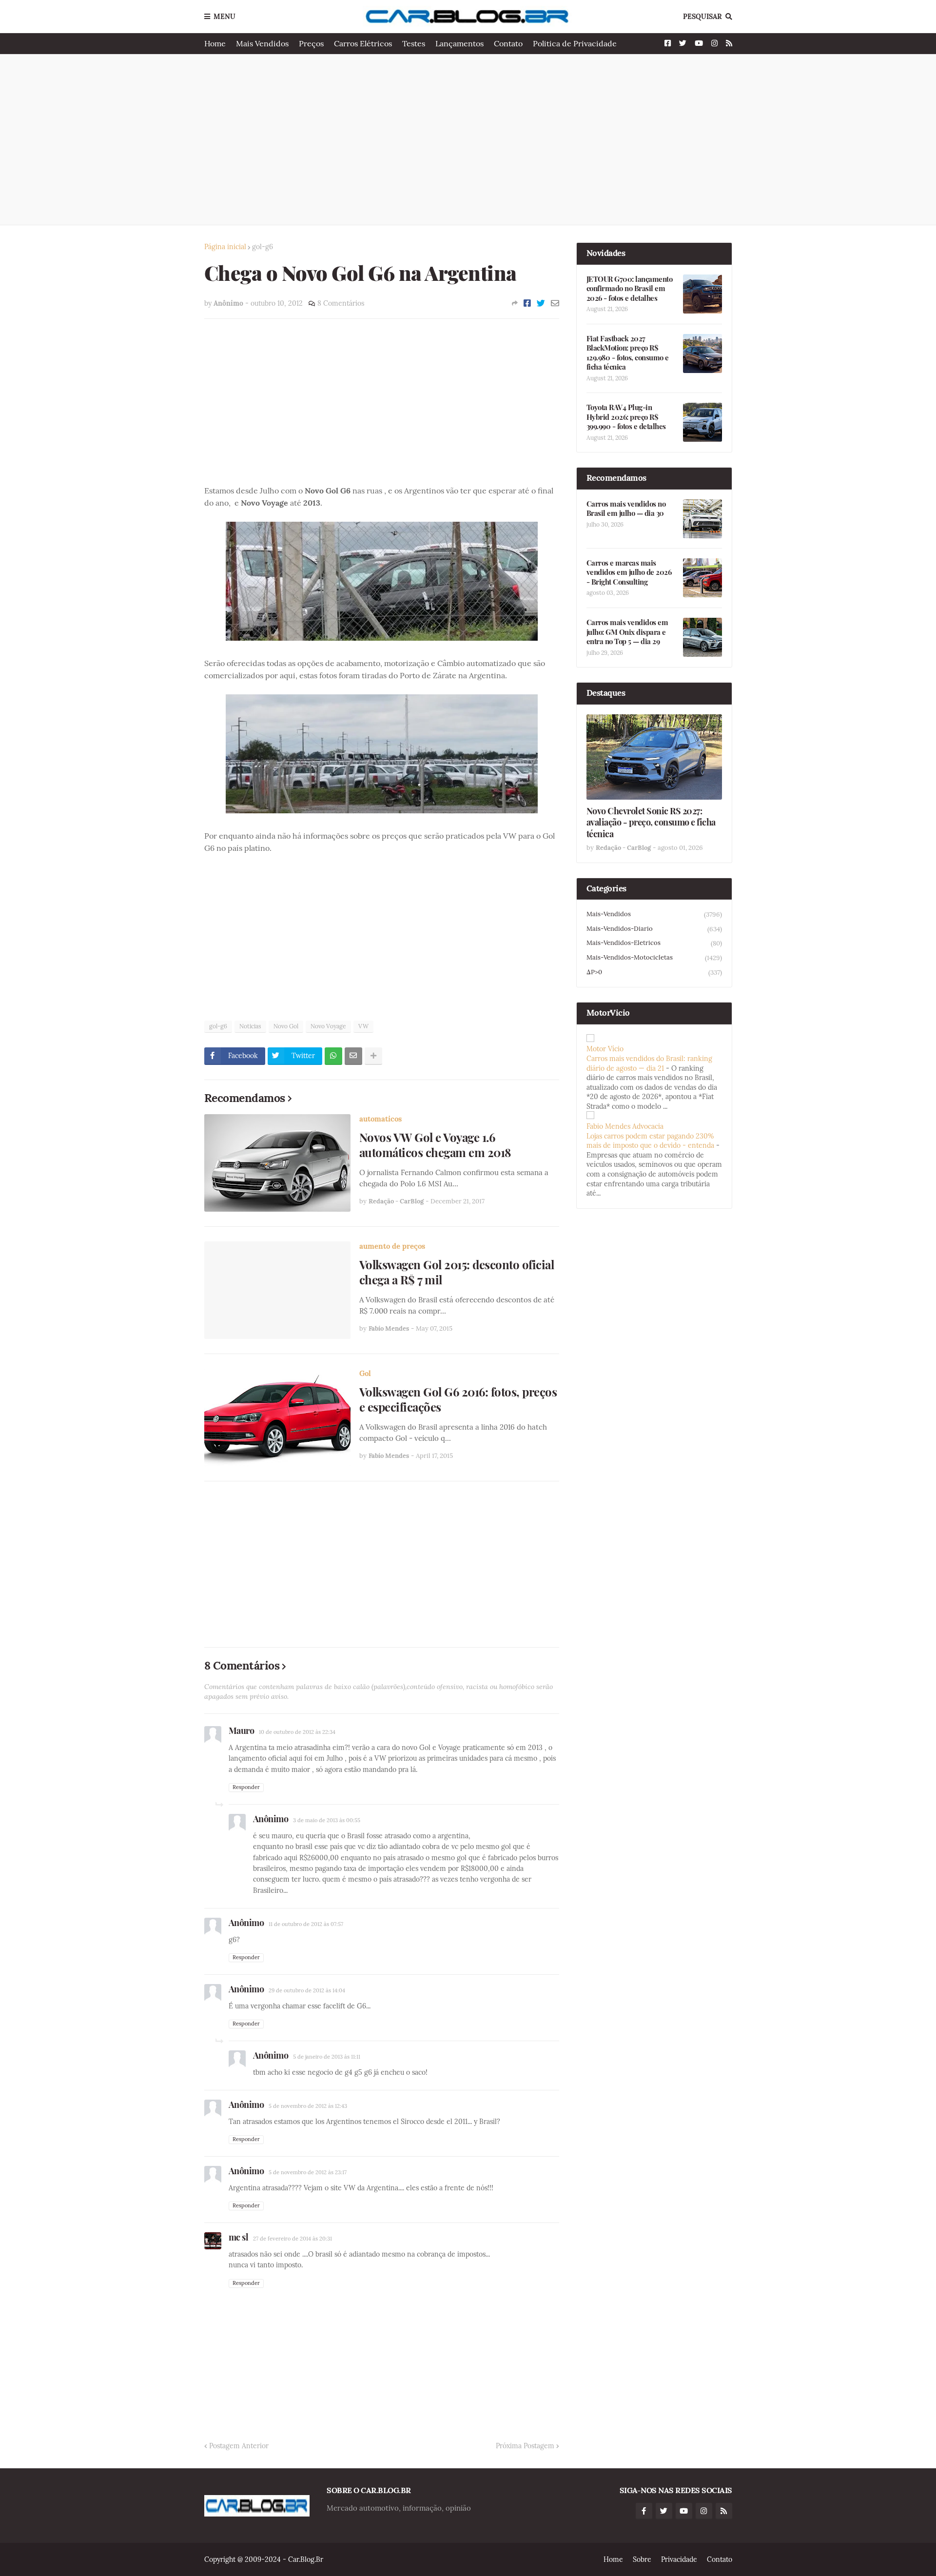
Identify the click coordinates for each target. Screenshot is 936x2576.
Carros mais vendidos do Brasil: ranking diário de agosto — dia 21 (649, 1063)
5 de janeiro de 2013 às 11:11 (327, 2057)
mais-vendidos (654, 914)
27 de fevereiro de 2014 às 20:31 (292, 2239)
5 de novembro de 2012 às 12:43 (308, 2106)
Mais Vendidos (262, 43)
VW (363, 1026)
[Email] (555, 303)
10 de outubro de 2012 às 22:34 (297, 1732)
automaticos (380, 1119)
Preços (311, 43)
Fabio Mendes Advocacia (625, 1126)
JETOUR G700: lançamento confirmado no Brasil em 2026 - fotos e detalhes (630, 289)
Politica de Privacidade (575, 43)
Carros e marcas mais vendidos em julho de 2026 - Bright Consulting (629, 572)
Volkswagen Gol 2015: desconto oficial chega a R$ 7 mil (457, 1272)
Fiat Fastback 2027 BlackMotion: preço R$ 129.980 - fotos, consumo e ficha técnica (628, 353)
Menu (224, 17)
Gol (365, 1373)
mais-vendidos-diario (654, 929)
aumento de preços (392, 1246)
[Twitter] (541, 303)
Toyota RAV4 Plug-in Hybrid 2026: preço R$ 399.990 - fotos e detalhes (626, 417)
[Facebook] (527, 303)
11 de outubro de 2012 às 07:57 (306, 1924)
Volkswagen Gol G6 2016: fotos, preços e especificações (458, 1399)
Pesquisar (702, 17)
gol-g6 (263, 247)
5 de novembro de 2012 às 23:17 (308, 2172)
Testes (414, 43)
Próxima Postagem (525, 2446)
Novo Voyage (328, 1026)
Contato (508, 43)
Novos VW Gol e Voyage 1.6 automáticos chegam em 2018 (435, 1145)
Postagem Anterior (239, 2446)
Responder (246, 1787)
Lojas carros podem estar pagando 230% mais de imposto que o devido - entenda (650, 1141)
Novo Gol (286, 1026)
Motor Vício (605, 1049)
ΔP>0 (654, 972)
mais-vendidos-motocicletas (654, 958)
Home (215, 43)
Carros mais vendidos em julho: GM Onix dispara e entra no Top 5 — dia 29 (627, 632)
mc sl (239, 2237)
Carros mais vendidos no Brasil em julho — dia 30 (626, 509)
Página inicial (225, 247)
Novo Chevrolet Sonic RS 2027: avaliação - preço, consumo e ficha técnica (651, 823)
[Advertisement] (468, 139)
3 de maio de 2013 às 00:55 (327, 1820)
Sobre (642, 2559)
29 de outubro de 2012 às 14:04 (307, 1990)
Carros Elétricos (363, 43)
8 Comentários (341, 303)
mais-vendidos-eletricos (654, 943)
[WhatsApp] (333, 1056)
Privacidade (679, 2559)
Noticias (250, 1026)
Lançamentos (459, 43)
